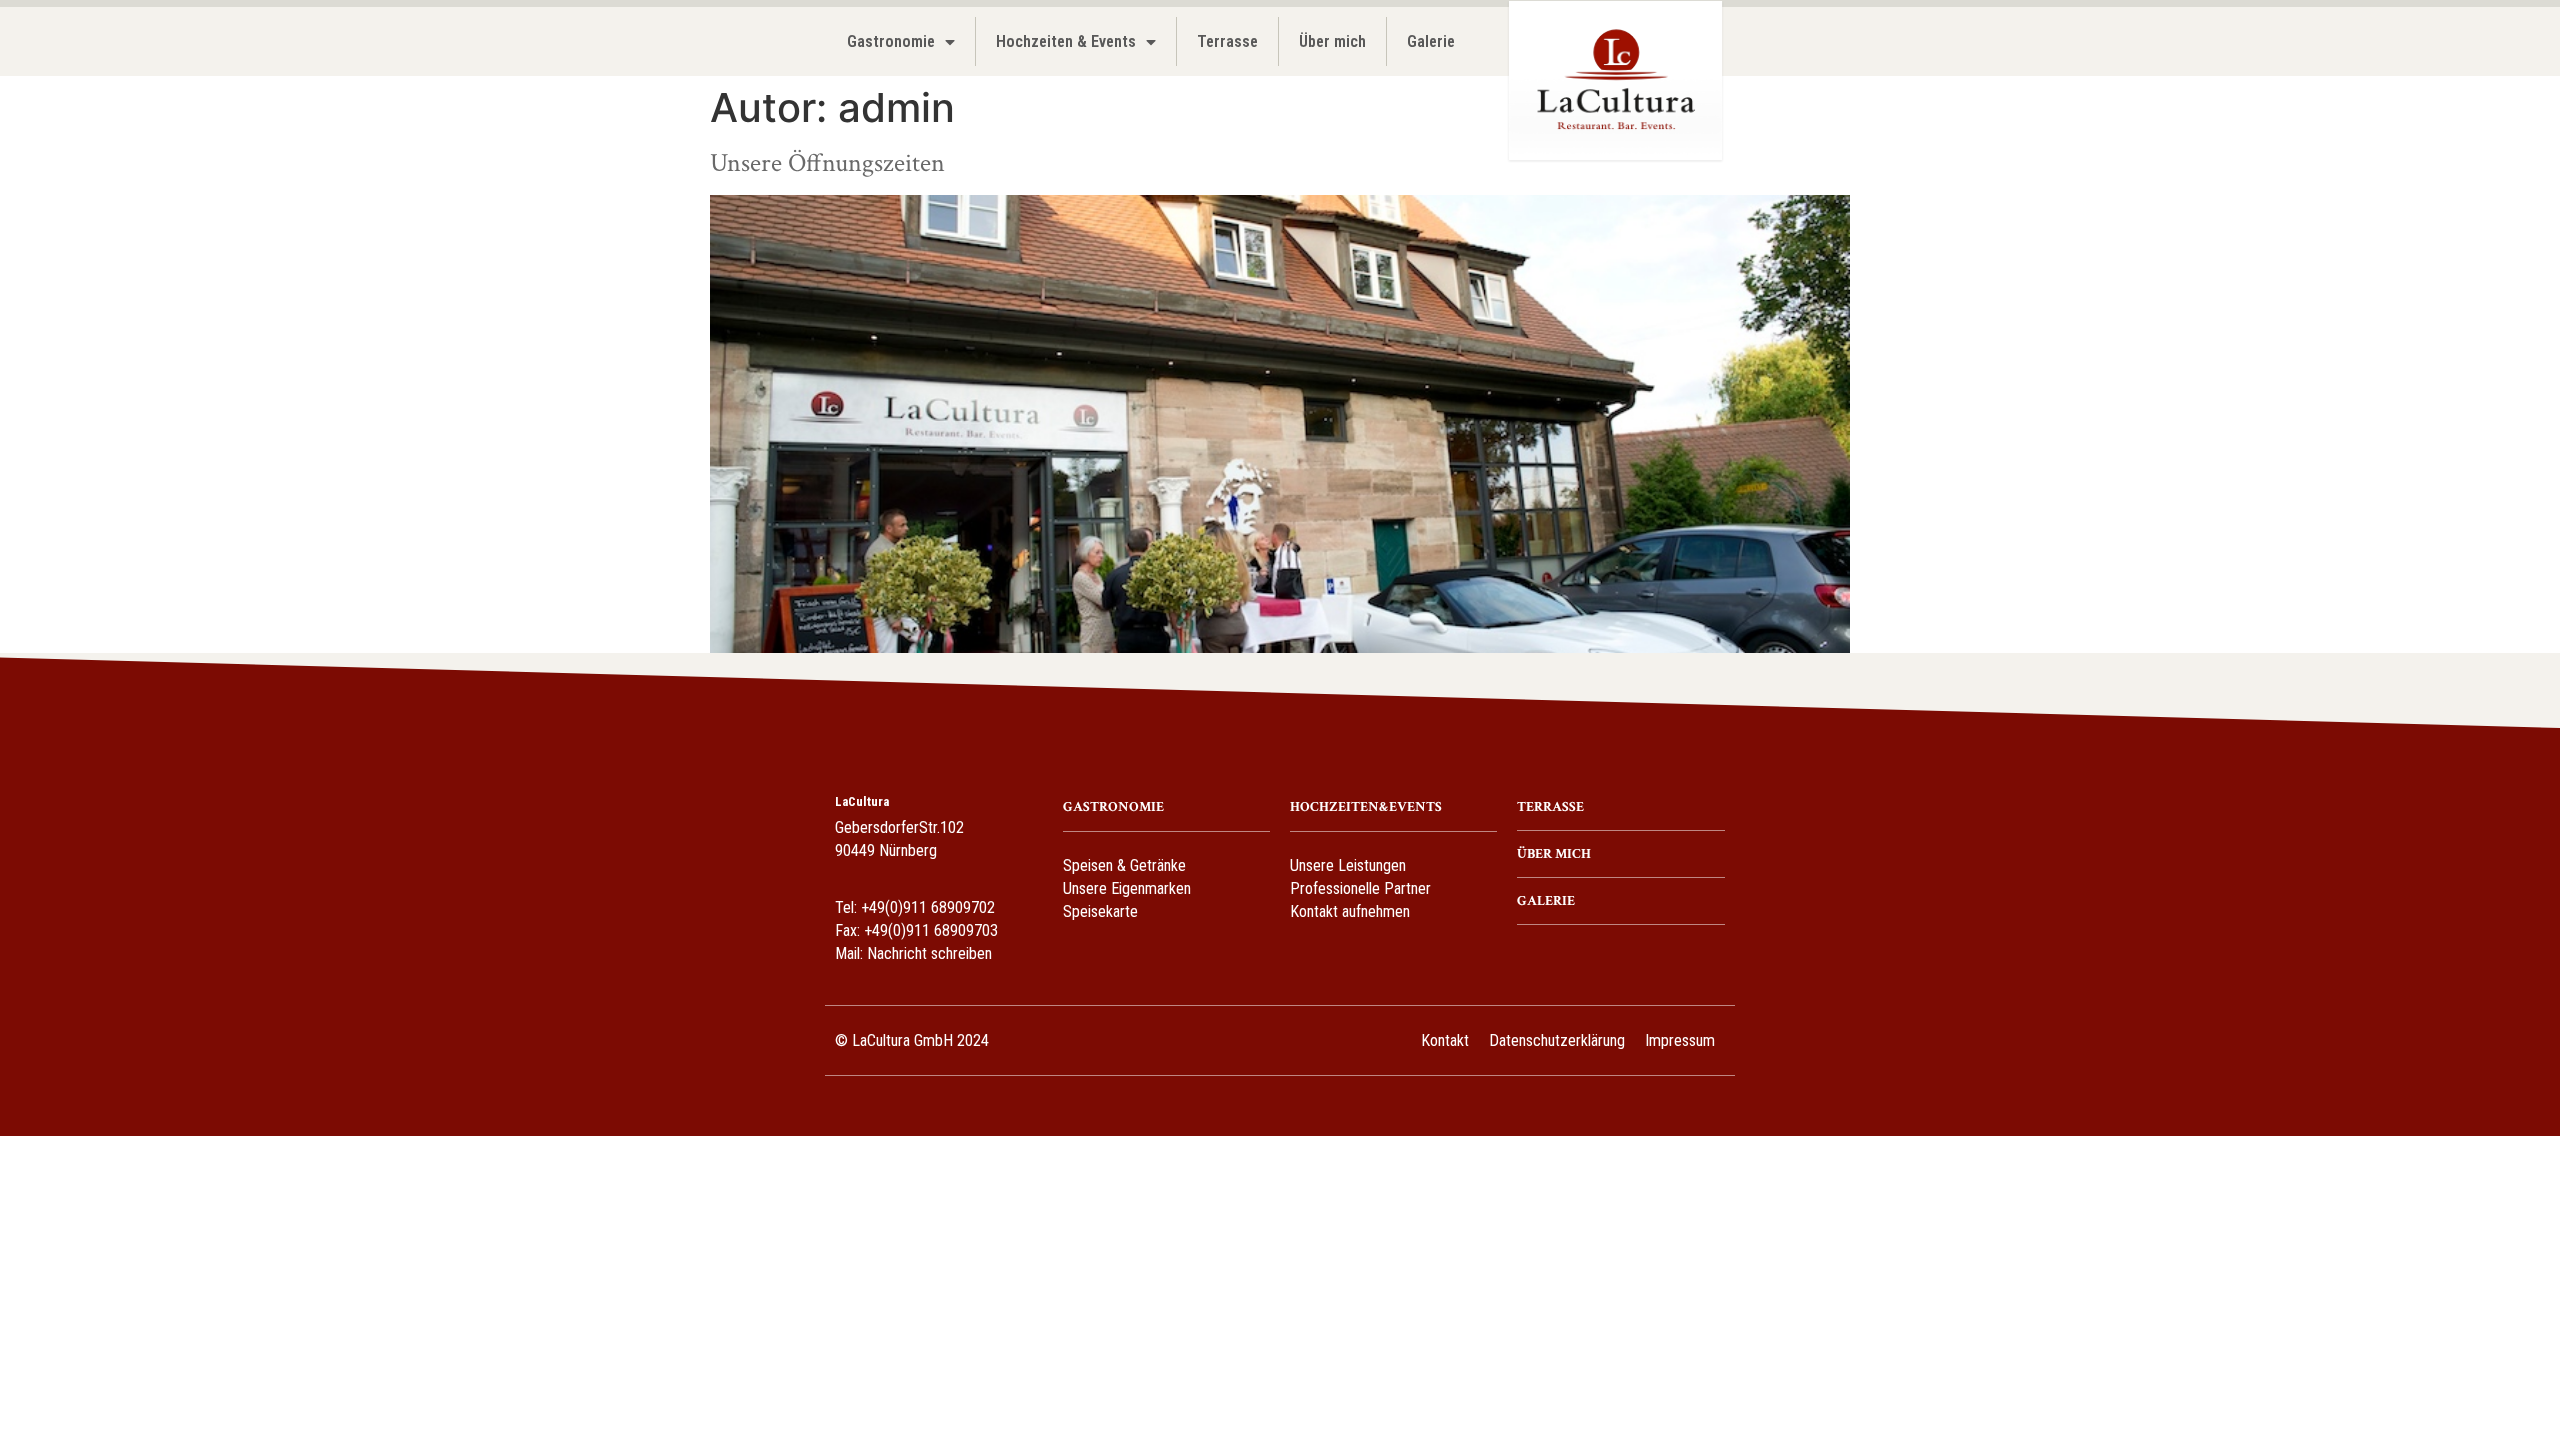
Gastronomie (891, 41)
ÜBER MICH (1554, 854)
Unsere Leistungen (1348, 865)
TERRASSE (1550, 807)
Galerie (1431, 41)
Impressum (1680, 1040)
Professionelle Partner (1360, 888)
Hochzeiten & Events (1066, 41)
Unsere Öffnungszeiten (827, 163)
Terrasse (1227, 41)
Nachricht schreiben (929, 953)
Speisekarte (1100, 911)
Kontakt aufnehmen (1350, 911)
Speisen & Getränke (1124, 865)
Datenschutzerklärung (1557, 1040)
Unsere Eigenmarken (1127, 888)
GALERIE (1546, 901)
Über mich (1332, 41)
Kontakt (1445, 1040)
